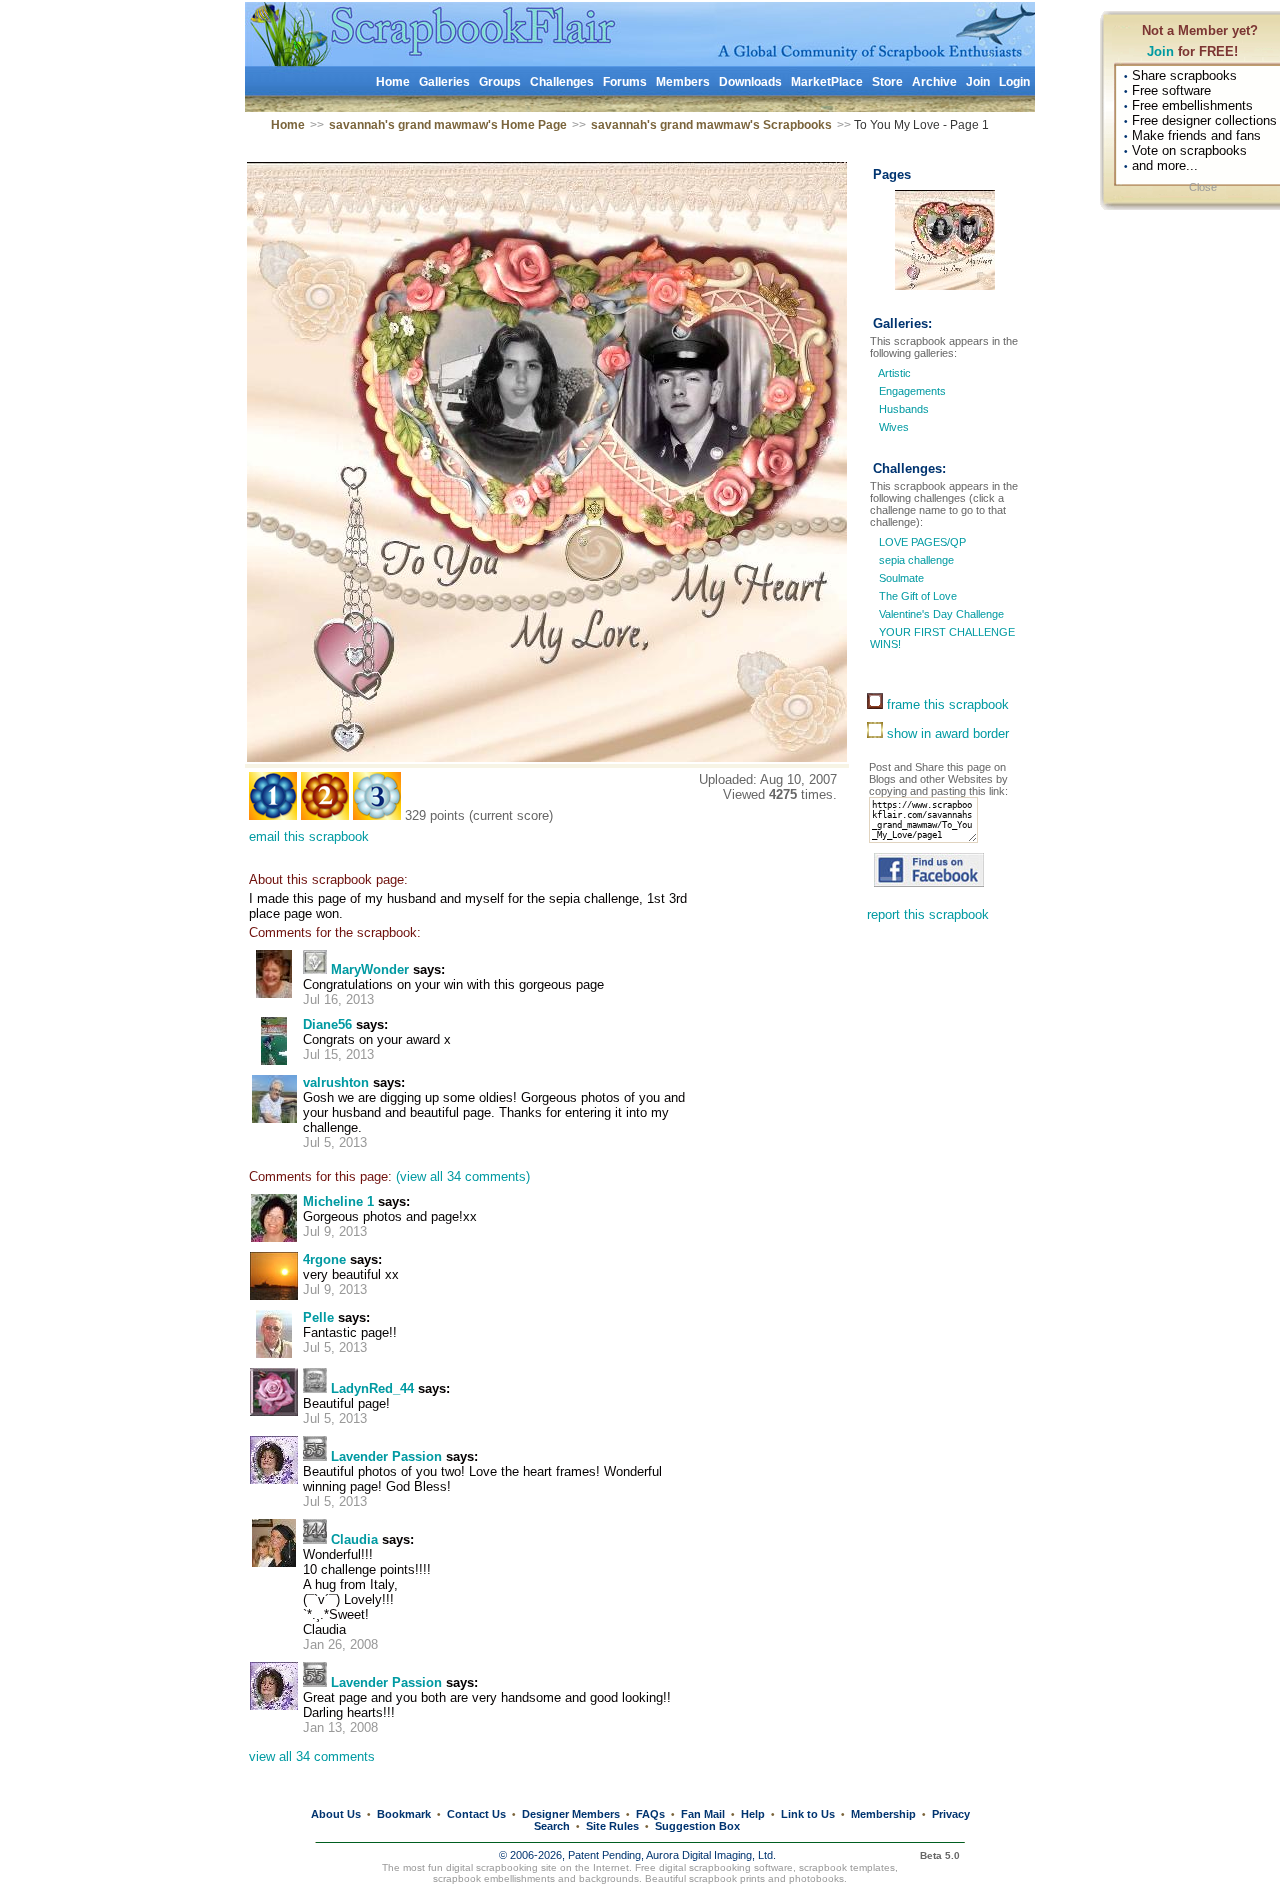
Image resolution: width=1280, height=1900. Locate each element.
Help (753, 1814)
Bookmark (404, 1814)
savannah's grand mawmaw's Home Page (448, 125)
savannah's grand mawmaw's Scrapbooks (711, 125)
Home (393, 82)
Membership (883, 1814)
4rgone (324, 1259)
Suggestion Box (697, 1826)
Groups (500, 82)
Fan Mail (703, 1814)
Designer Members (571, 1814)
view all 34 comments (312, 1756)
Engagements (912, 391)
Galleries (444, 82)
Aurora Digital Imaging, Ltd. (711, 1855)
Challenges (562, 82)
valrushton (336, 1082)
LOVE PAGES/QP (921, 542)
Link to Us (808, 1814)
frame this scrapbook (946, 704)
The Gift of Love (916, 596)
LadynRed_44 (372, 1388)
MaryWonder (370, 969)
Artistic (894, 373)
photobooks (816, 1878)
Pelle (318, 1317)
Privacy (951, 1814)
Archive (934, 82)
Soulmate (900, 578)
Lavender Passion (386, 1456)
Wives (894, 427)
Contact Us (476, 1814)
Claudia (354, 1539)
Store (887, 82)
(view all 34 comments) (463, 1176)
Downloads (750, 82)
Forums (625, 82)
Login (1014, 82)
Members (683, 82)
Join (1160, 51)
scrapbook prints (727, 1878)
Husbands (904, 409)
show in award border (946, 733)
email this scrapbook (309, 836)
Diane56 (327, 1024)
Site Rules (612, 1826)
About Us (336, 1814)
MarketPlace (827, 82)
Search (552, 1826)
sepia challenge (915, 560)
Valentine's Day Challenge (940, 614)
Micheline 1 (338, 1201)
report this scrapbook (928, 914)
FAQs (650, 1814)
